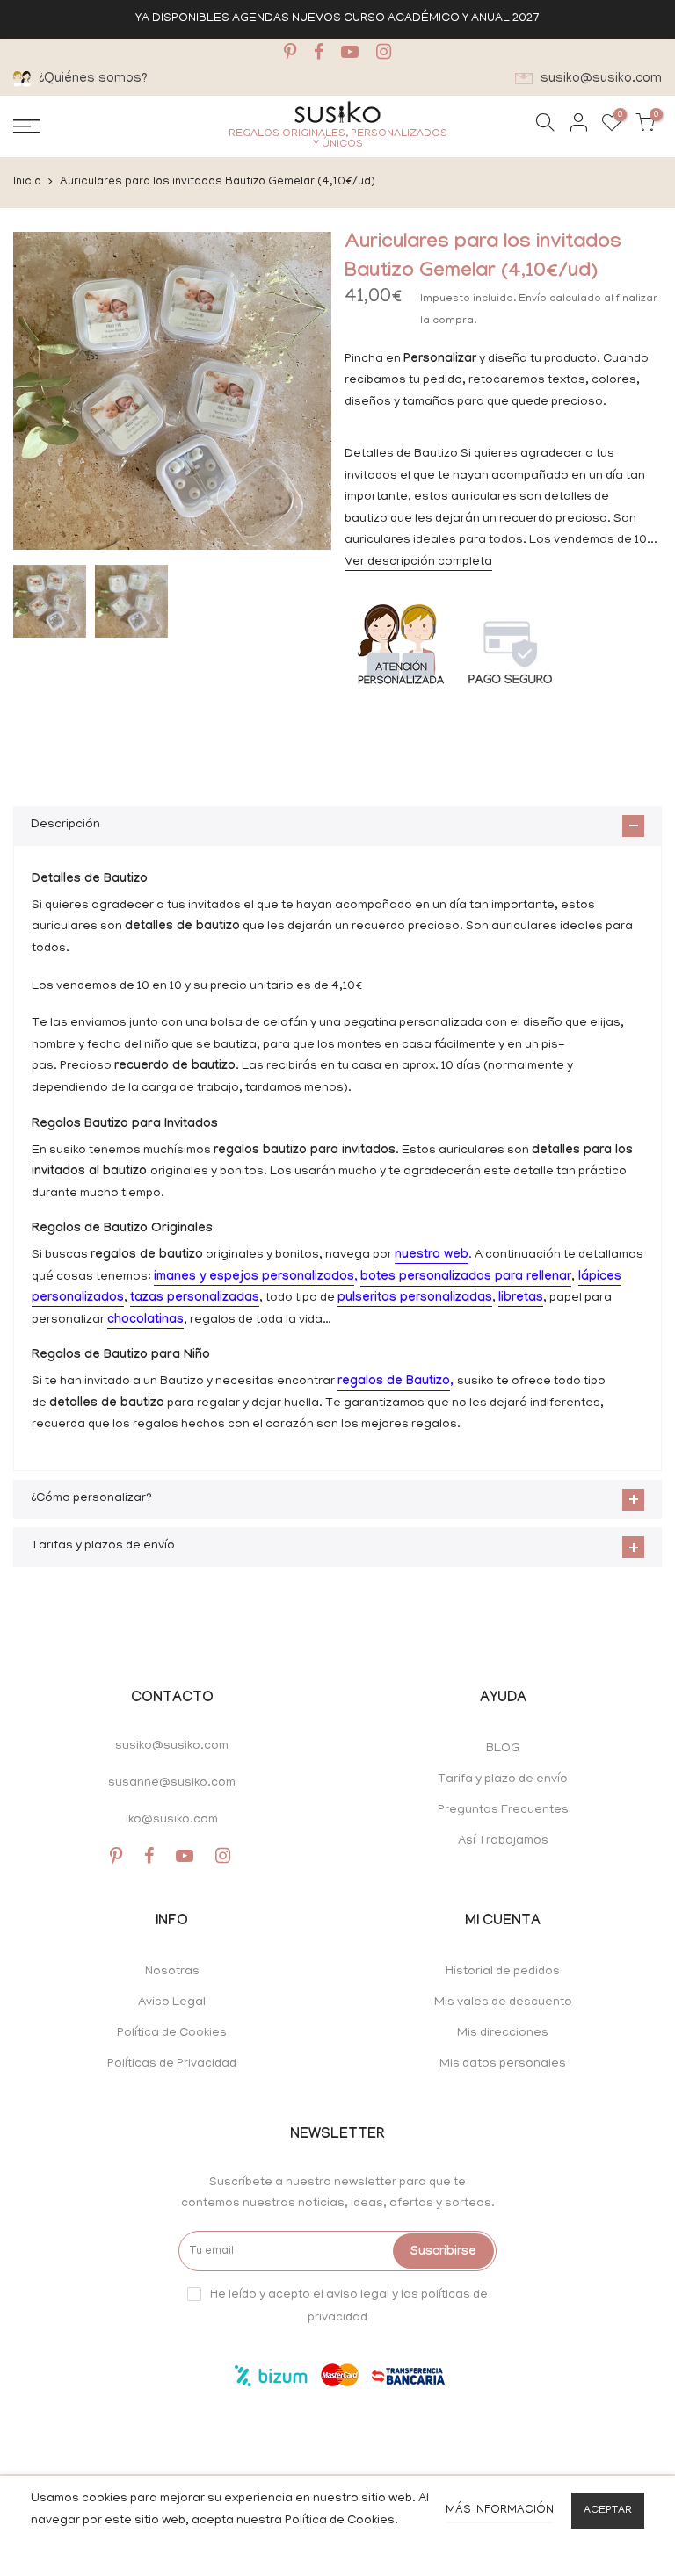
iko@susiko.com (172, 1820)
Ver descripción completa (418, 563)
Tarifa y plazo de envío (503, 1780)
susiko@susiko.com (172, 1746)
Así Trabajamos (503, 1841)
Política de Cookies (172, 2034)
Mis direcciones (503, 2034)
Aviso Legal (172, 2003)
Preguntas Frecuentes (503, 1811)
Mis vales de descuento (503, 2003)
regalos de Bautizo (394, 1382)
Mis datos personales (503, 2064)
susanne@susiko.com (172, 1783)
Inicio (27, 182)
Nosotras (172, 1972)
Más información (500, 2511)
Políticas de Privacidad (172, 2064)
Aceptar (608, 2511)
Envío (534, 299)
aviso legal (358, 2295)
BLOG (503, 1749)
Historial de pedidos (503, 1972)
